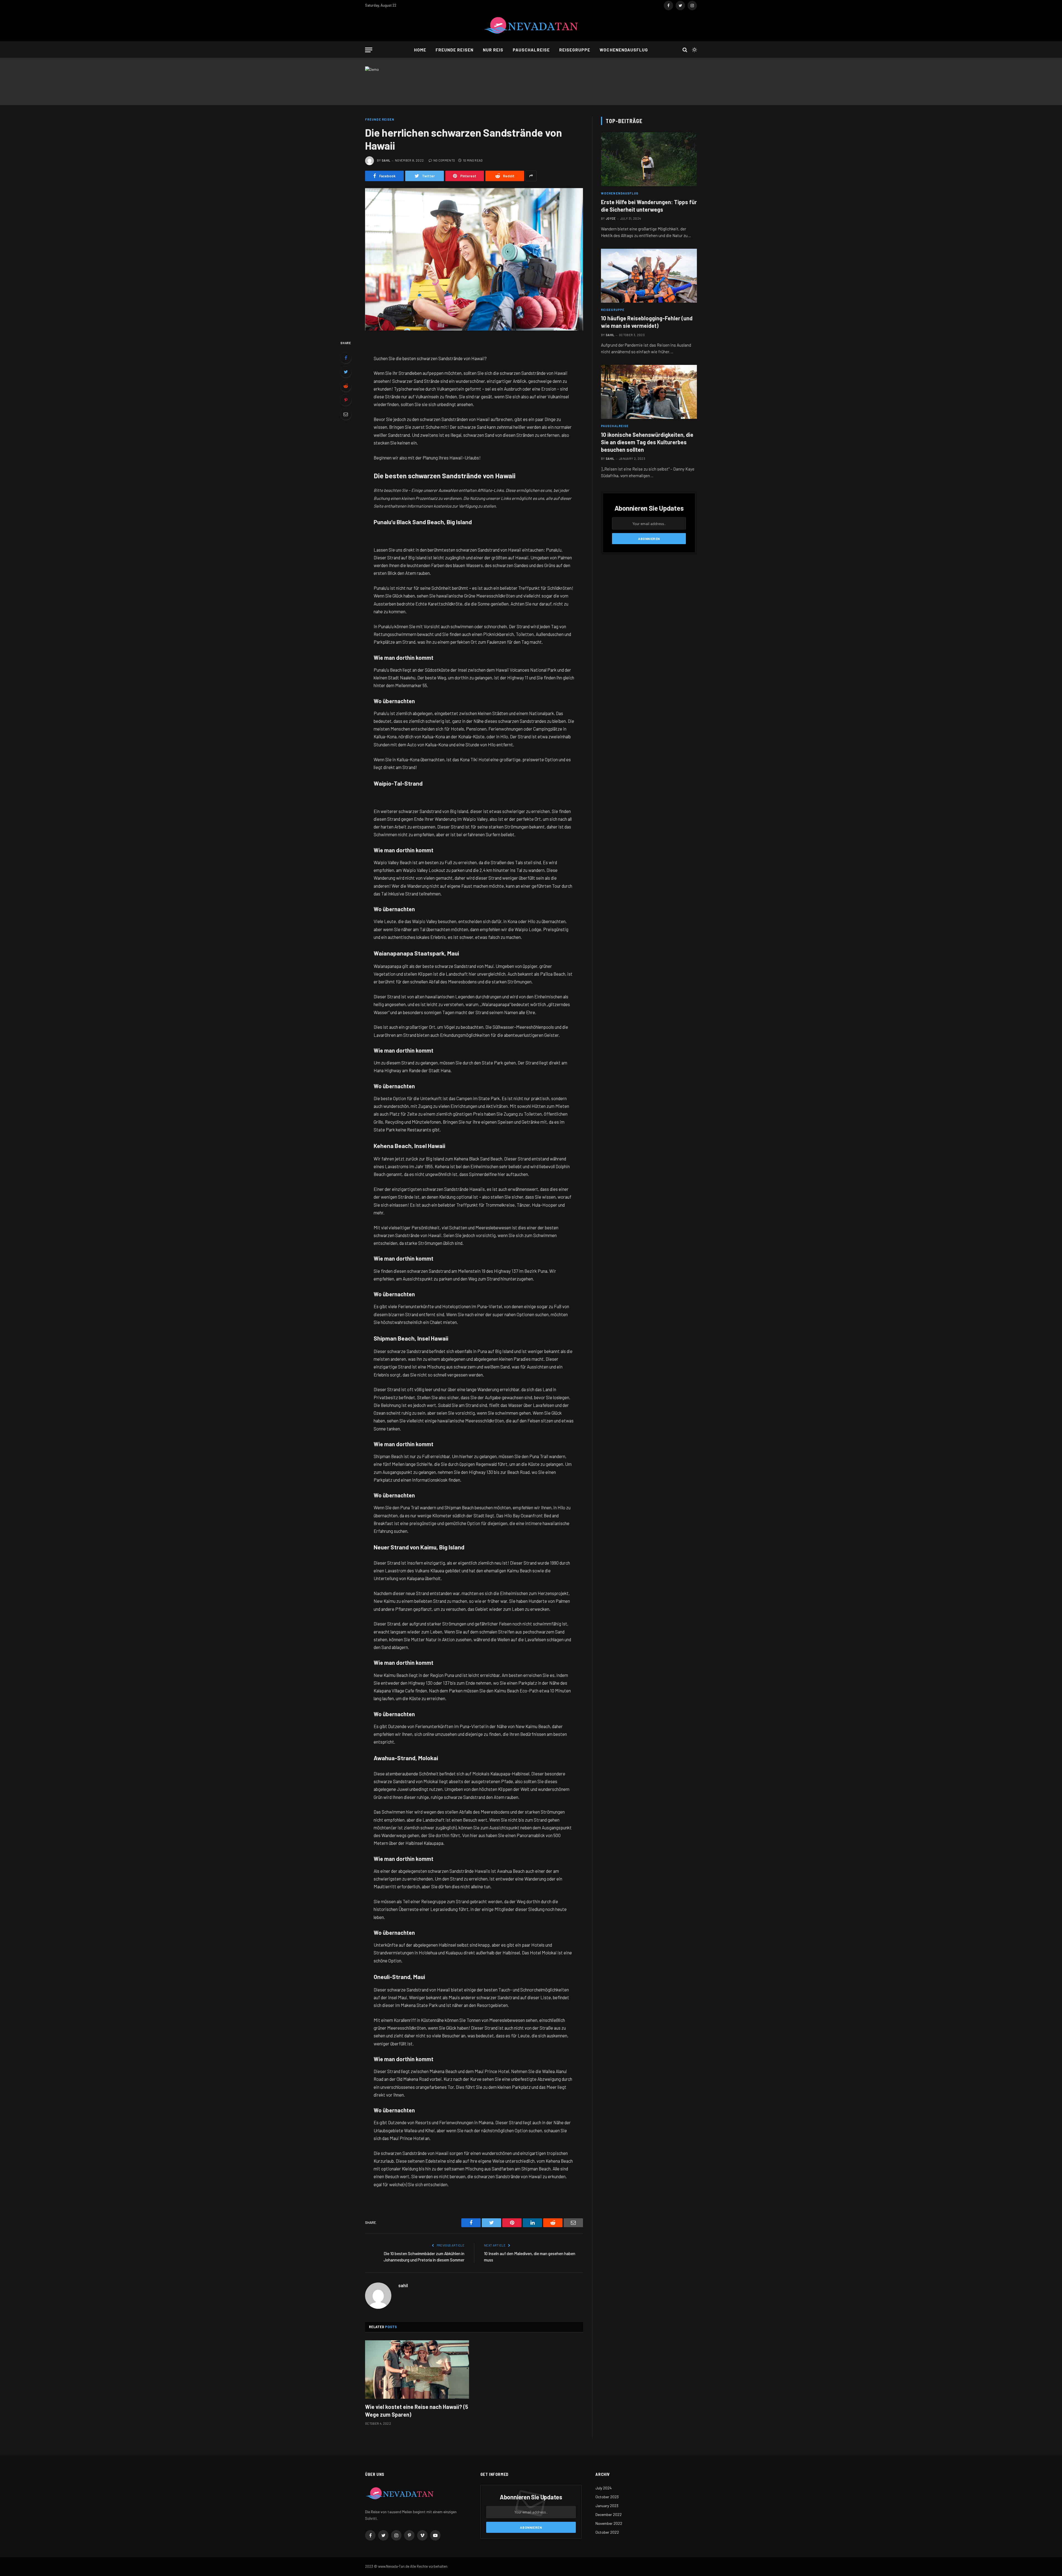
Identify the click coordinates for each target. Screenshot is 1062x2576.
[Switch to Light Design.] (694, 50)
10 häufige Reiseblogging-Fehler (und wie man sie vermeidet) (647, 322)
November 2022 (609, 2523)
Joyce (611, 218)
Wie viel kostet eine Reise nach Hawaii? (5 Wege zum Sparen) (417, 2410)
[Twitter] (346, 372)
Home (420, 50)
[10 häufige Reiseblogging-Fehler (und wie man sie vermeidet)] (649, 276)
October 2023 (607, 2497)
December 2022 (609, 2514)
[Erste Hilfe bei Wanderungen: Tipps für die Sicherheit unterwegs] (649, 159)
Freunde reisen (455, 50)
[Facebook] (346, 358)
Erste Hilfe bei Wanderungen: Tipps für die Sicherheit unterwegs (649, 206)
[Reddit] (346, 386)
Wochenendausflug (624, 50)
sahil (386, 160)
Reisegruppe (575, 50)
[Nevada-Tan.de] (531, 26)
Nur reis (493, 50)
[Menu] (369, 50)
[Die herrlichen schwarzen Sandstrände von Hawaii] (474, 259)
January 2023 (607, 2506)
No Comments (444, 160)
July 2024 (604, 2488)
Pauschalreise (531, 50)
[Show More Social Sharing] (531, 176)
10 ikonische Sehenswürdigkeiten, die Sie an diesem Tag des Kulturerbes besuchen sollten (647, 442)
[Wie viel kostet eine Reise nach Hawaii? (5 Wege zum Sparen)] (417, 2370)
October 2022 (607, 2532)
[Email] (346, 414)
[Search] (685, 50)
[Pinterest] (346, 400)
